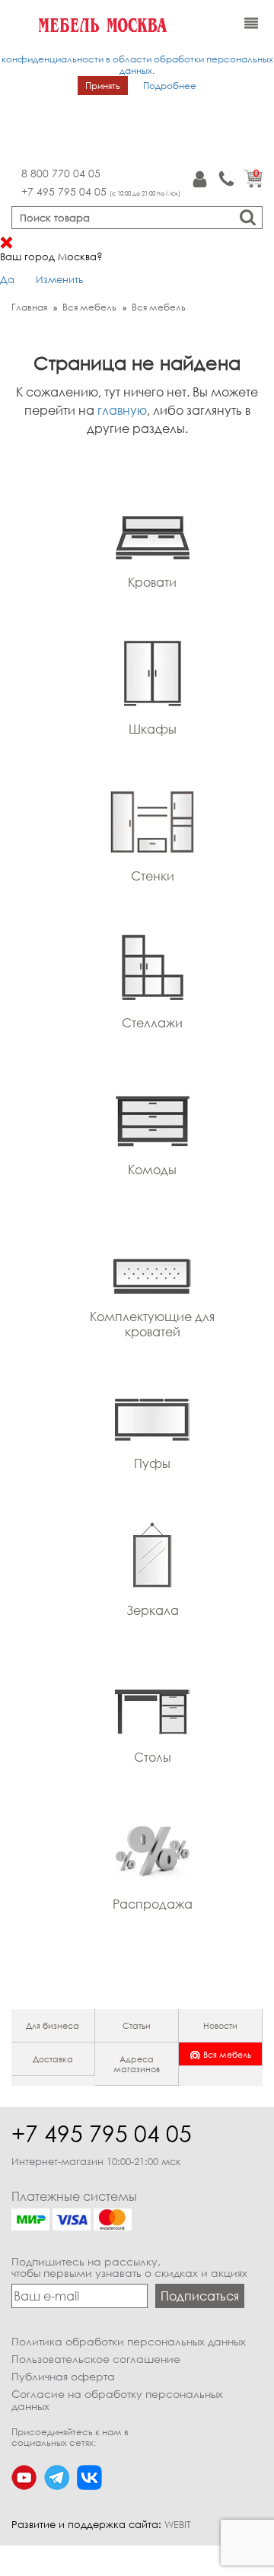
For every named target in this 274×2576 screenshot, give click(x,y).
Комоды (152, 1170)
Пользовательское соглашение (96, 2359)
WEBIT (178, 2524)
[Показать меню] (251, 24)
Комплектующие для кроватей (152, 1324)
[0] (253, 184)
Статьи (137, 2025)
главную (122, 410)
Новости (220, 2025)
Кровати (152, 582)
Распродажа (153, 1904)
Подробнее (170, 86)
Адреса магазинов (137, 2064)
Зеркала (153, 1610)
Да (7, 279)
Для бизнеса (53, 2025)
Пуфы (152, 1463)
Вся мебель (227, 2054)
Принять (103, 86)
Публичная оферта (63, 2376)
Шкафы (153, 729)
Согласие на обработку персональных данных (117, 2400)
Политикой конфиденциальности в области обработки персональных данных (137, 59)
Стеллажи (152, 1023)
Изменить (59, 279)
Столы (153, 1757)
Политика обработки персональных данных (129, 2341)
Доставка (53, 2059)
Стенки (153, 876)
